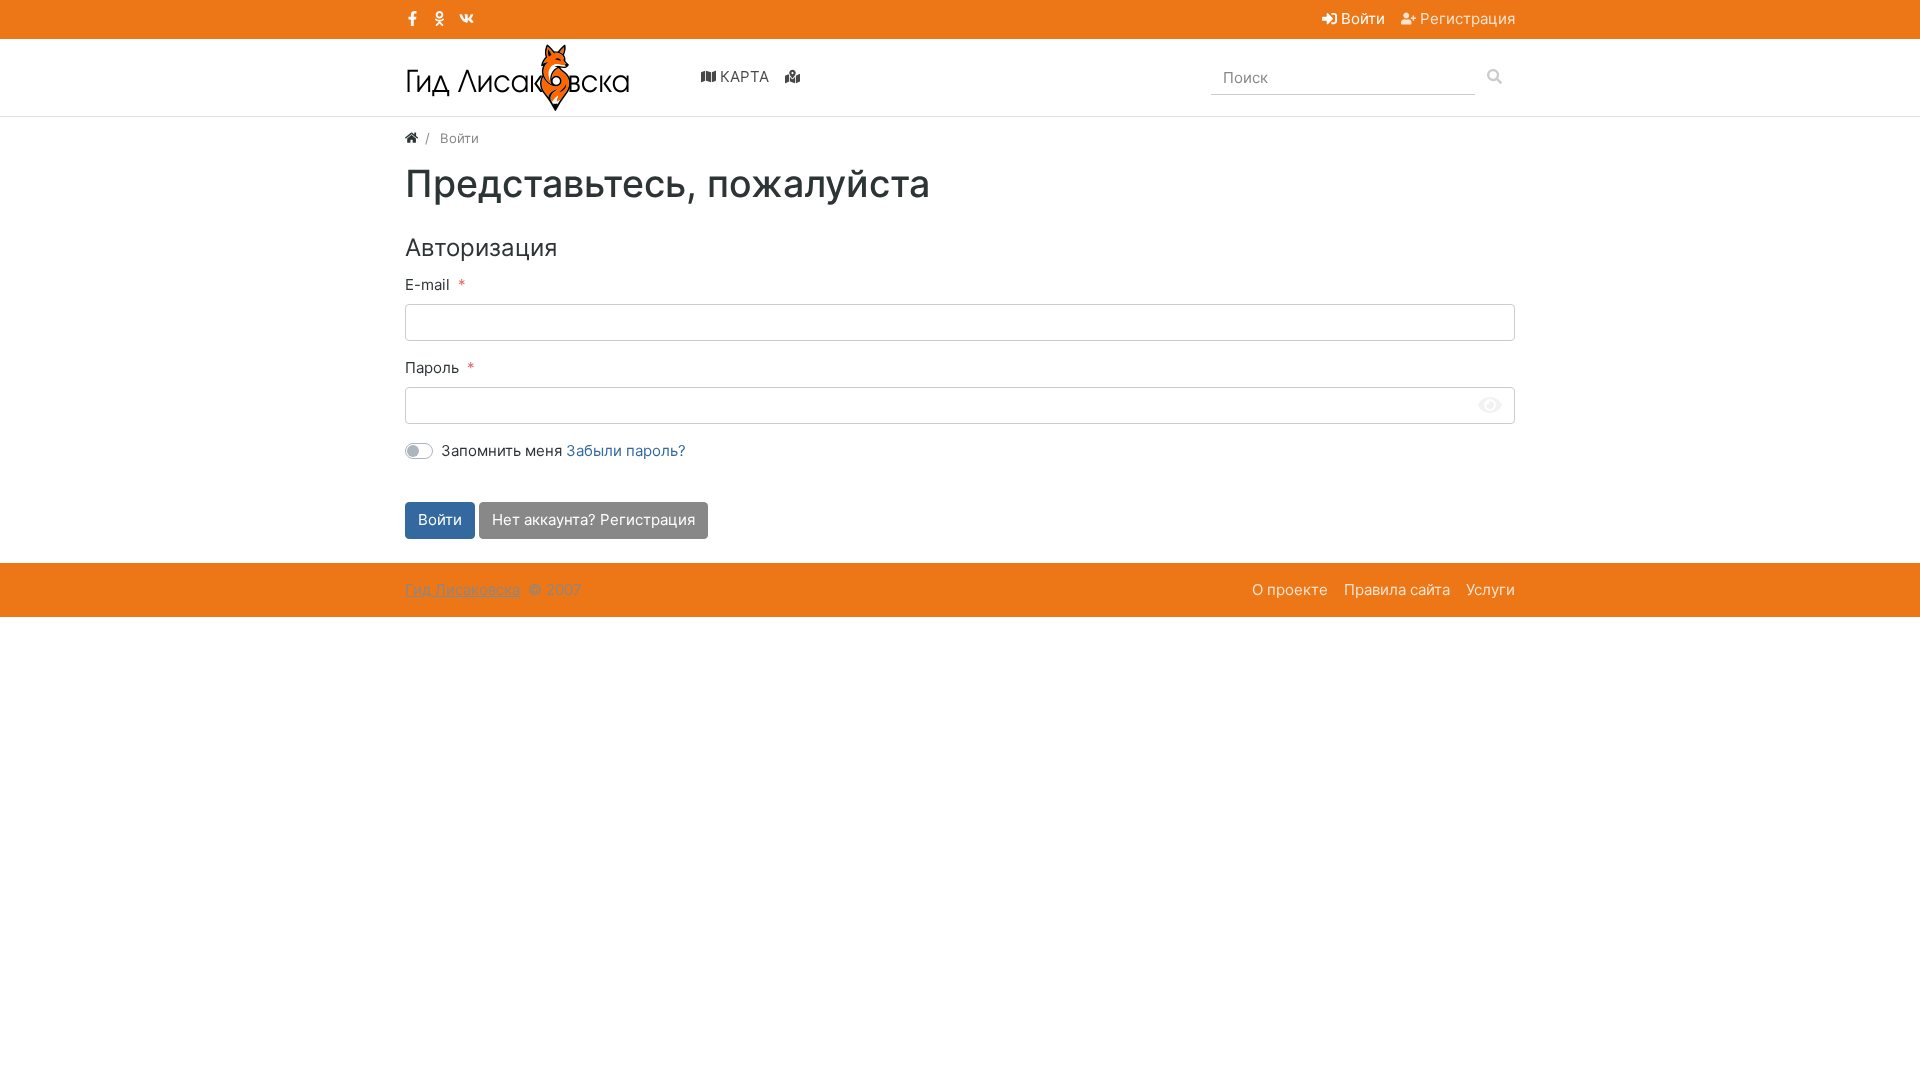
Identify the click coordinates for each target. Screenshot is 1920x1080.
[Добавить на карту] (792, 77)
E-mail (427, 284)
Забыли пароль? (626, 450)
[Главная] (411, 138)
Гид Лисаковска (462, 589)
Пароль (432, 367)
